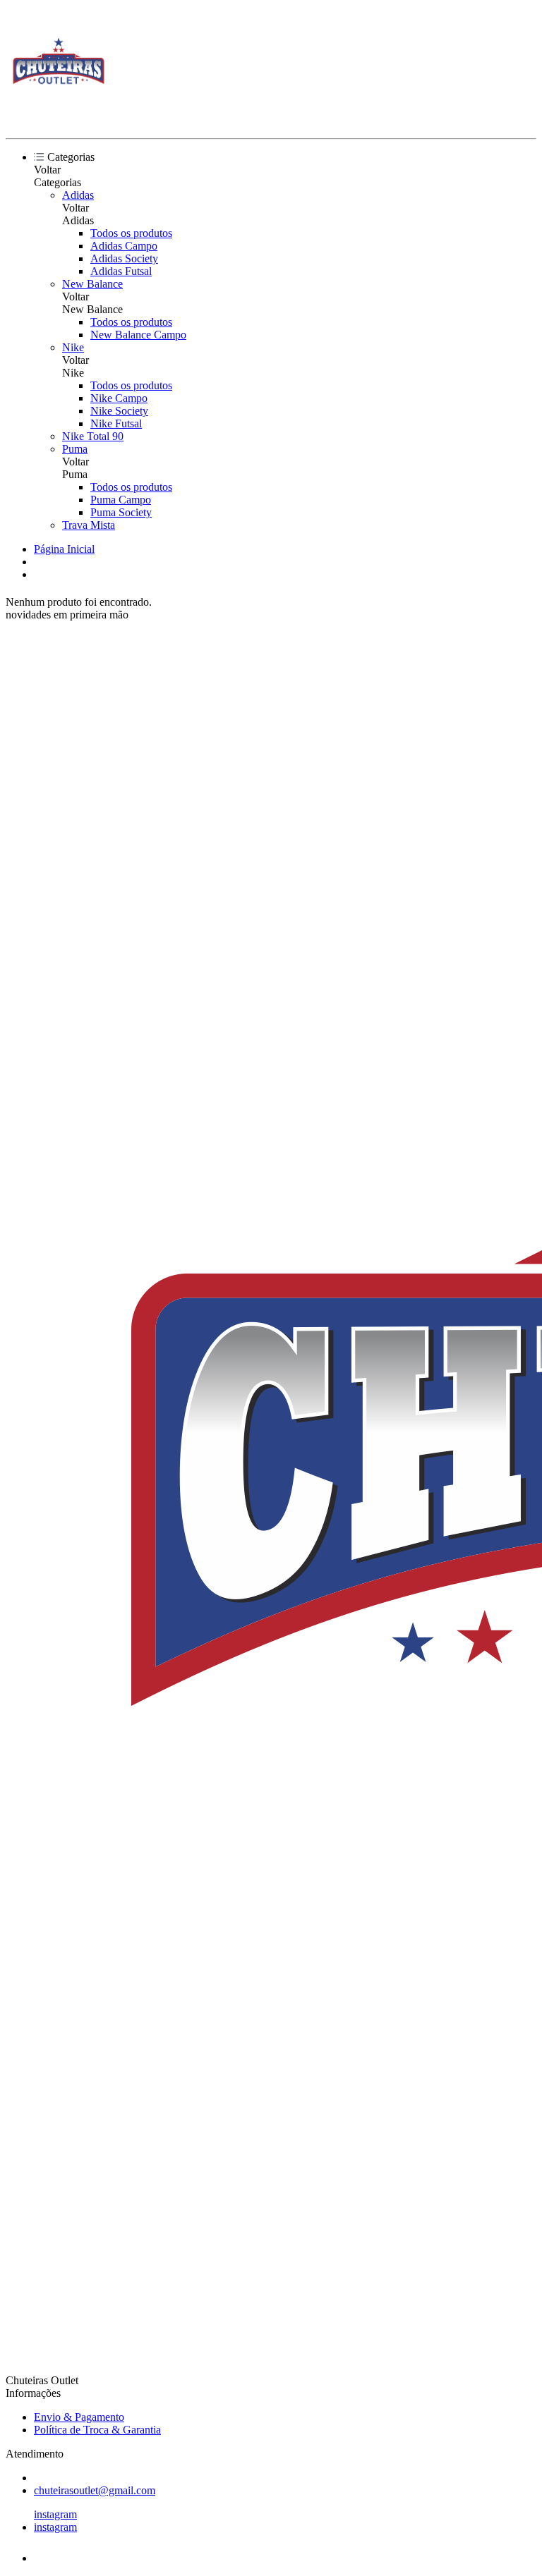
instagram (55, 2514)
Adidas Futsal (121, 271)
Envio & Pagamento (79, 2417)
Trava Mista (89, 525)
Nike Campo (119, 398)
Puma (75, 449)
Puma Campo (121, 500)
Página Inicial (64, 549)
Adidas (78, 195)
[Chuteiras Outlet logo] (59, 120)
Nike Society (119, 411)
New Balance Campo (138, 335)
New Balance (92, 284)
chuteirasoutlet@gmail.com (95, 2490)
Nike (73, 347)
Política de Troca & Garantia (97, 2430)
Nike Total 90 (93, 436)
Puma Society (121, 512)
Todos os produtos (131, 233)
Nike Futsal (116, 423)
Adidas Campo (124, 246)
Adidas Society (124, 258)
